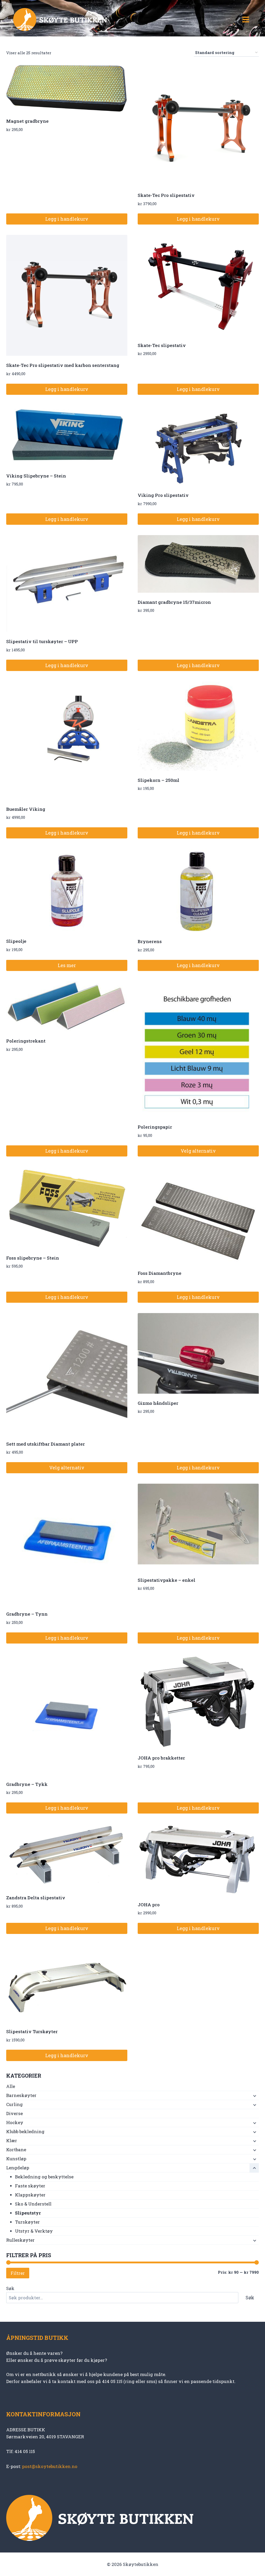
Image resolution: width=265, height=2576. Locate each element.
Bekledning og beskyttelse (44, 2177)
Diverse (14, 2113)
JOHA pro (149, 1905)
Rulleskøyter (20, 2240)
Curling (14, 2104)
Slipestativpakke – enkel (167, 1580)
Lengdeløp (18, 2168)
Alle (11, 2086)
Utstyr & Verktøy (34, 2231)
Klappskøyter (30, 2195)
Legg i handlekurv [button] (67, 219)
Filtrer (18, 2273)
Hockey (15, 2122)
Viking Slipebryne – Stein (36, 476)
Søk (10, 2288)
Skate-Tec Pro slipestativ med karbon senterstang (63, 365)
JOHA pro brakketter (161, 1758)
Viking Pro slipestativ (163, 495)
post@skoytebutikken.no (50, 2466)
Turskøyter (27, 2222)
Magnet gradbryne (27, 121)
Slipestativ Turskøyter (32, 2031)
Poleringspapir (155, 1127)
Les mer (67, 965)
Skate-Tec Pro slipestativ (166, 195)
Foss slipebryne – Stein (33, 1258)
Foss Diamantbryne (160, 1273)
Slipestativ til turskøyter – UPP (42, 641)
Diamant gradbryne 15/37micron (174, 602)
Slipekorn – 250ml (159, 780)
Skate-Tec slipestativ (162, 345)
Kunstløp (16, 2159)
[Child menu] (254, 2096)
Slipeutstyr (28, 2213)
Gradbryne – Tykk (27, 1784)
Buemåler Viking (26, 809)
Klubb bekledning (25, 2131)
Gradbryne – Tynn (27, 1614)
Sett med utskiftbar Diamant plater (46, 1444)
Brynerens (150, 941)
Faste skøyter (30, 2186)
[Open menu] (246, 19)
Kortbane (16, 2150)
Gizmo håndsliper (158, 1403)
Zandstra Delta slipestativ (36, 1898)
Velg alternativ (198, 1151)
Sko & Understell (33, 2204)
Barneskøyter (21, 2095)
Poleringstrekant (26, 1041)
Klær (12, 2141)
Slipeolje (16, 941)
